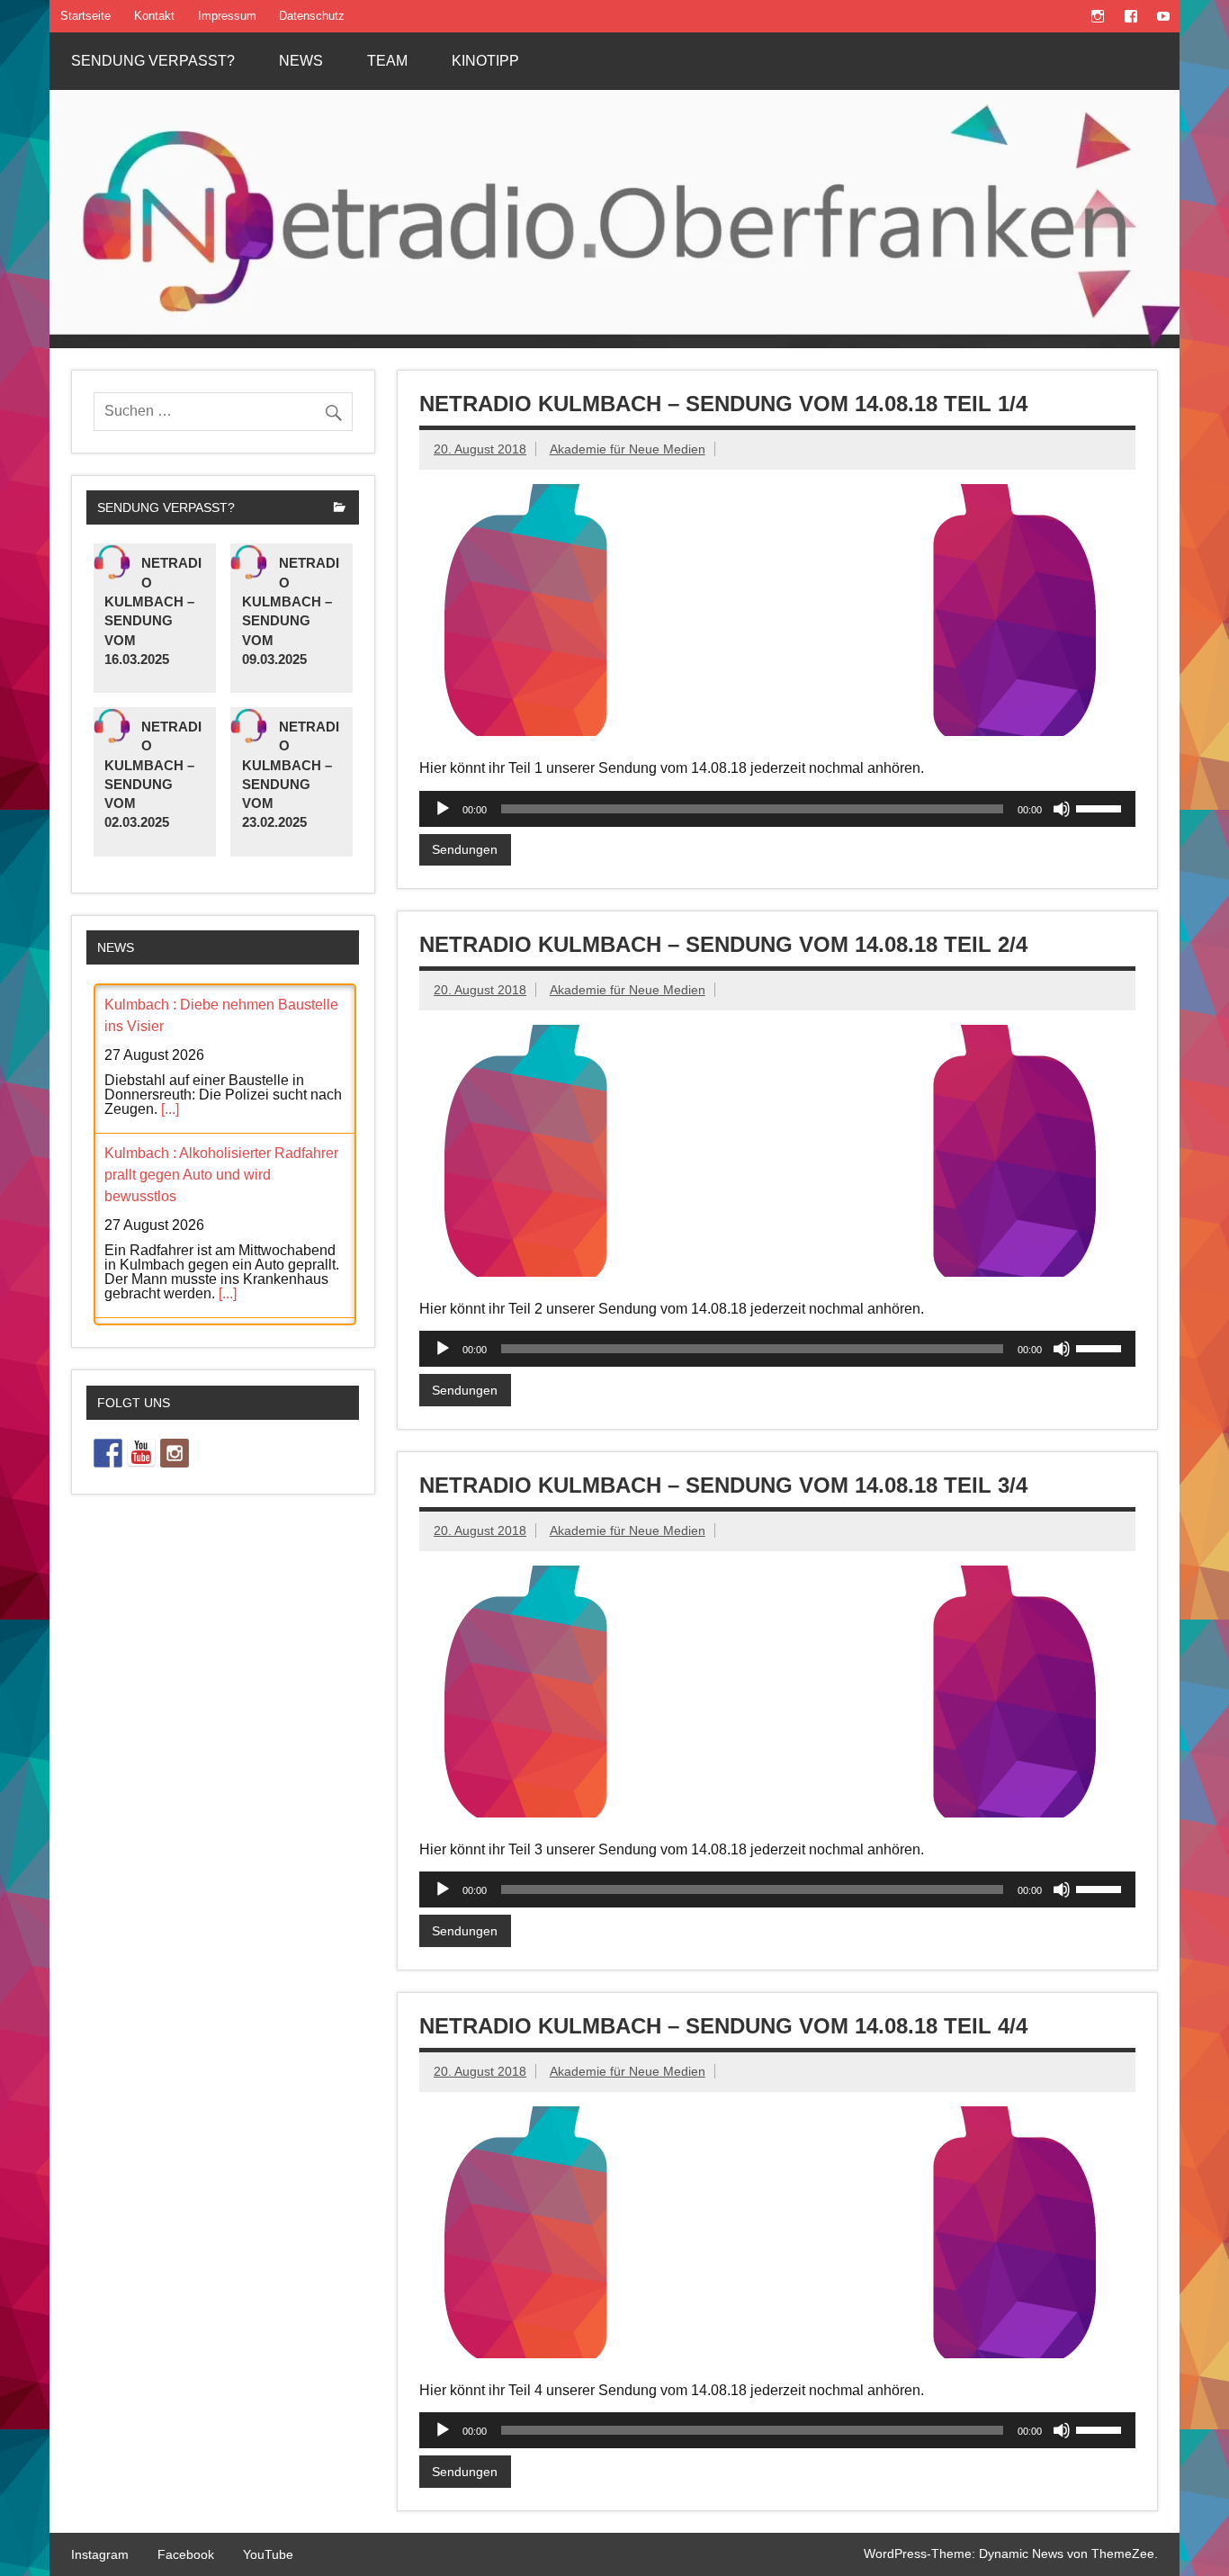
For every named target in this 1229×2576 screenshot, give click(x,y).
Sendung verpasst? (153, 61)
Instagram (100, 2554)
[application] (777, 809)
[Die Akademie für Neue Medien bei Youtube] (141, 1448)
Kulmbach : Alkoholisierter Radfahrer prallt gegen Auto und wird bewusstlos (221, 1175)
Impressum (227, 16)
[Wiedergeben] (443, 809)
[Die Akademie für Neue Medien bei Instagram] (175, 1448)
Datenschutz (312, 16)
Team (387, 61)
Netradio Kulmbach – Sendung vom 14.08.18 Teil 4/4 (723, 2026)
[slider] (1101, 807)
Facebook (186, 2554)
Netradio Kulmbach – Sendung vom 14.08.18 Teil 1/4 (723, 404)
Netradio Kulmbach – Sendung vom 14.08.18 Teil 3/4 (723, 1485)
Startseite (85, 16)
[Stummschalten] (1062, 809)
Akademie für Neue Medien (628, 449)
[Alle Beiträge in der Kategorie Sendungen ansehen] (340, 509)
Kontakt (154, 16)
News (301, 61)
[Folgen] (108, 1448)
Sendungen (465, 849)
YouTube (268, 2554)
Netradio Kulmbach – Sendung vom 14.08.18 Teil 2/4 (723, 944)
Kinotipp (485, 61)
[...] (170, 1109)
